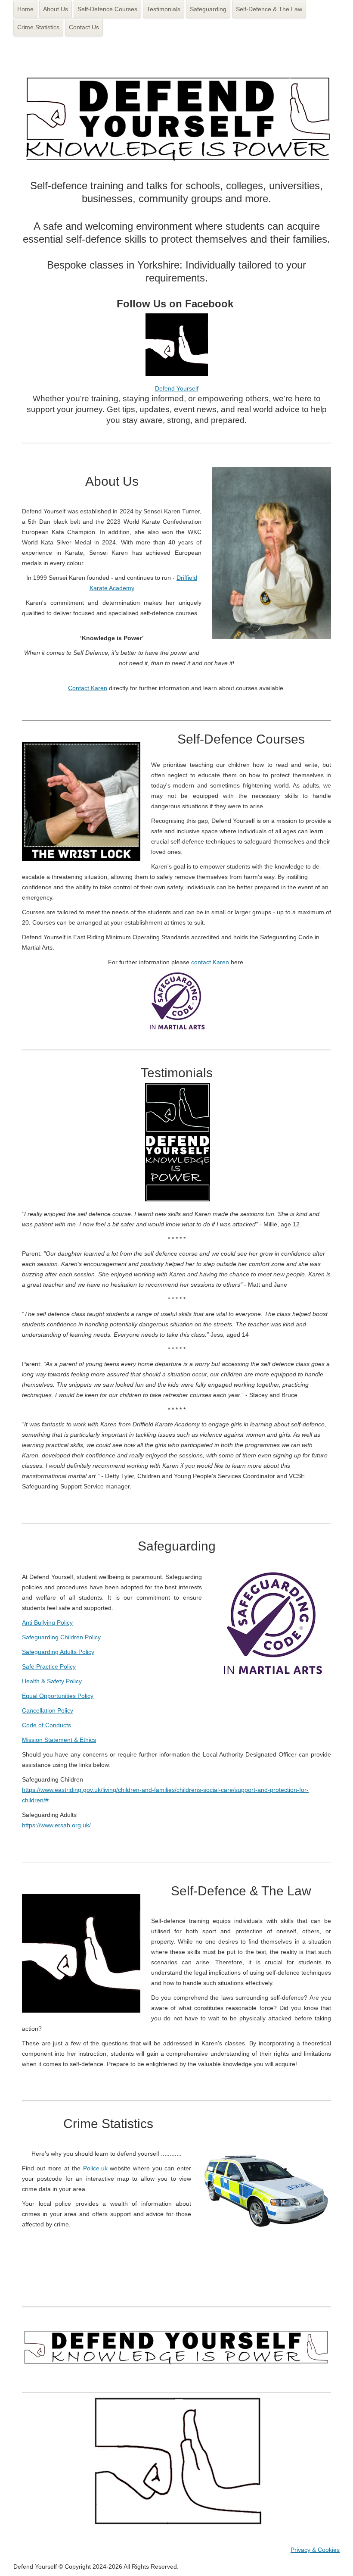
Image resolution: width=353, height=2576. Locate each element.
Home (25, 9)
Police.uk (94, 2168)
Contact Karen (88, 688)
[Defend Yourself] (177, 374)
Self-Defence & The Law (269, 9)
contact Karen (210, 962)
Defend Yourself (177, 388)
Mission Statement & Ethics (59, 1740)
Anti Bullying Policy (47, 1623)
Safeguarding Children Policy (61, 1637)
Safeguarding (208, 9)
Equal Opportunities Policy (58, 1696)
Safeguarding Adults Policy (58, 1652)
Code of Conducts (46, 1725)
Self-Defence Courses (107, 9)
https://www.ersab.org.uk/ (56, 1825)
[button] (334, 2557)
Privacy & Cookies (315, 2550)
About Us (56, 9)
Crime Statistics (38, 27)
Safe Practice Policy (49, 1666)
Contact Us (84, 27)
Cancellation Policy (48, 1710)
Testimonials (164, 9)
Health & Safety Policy (52, 1681)
